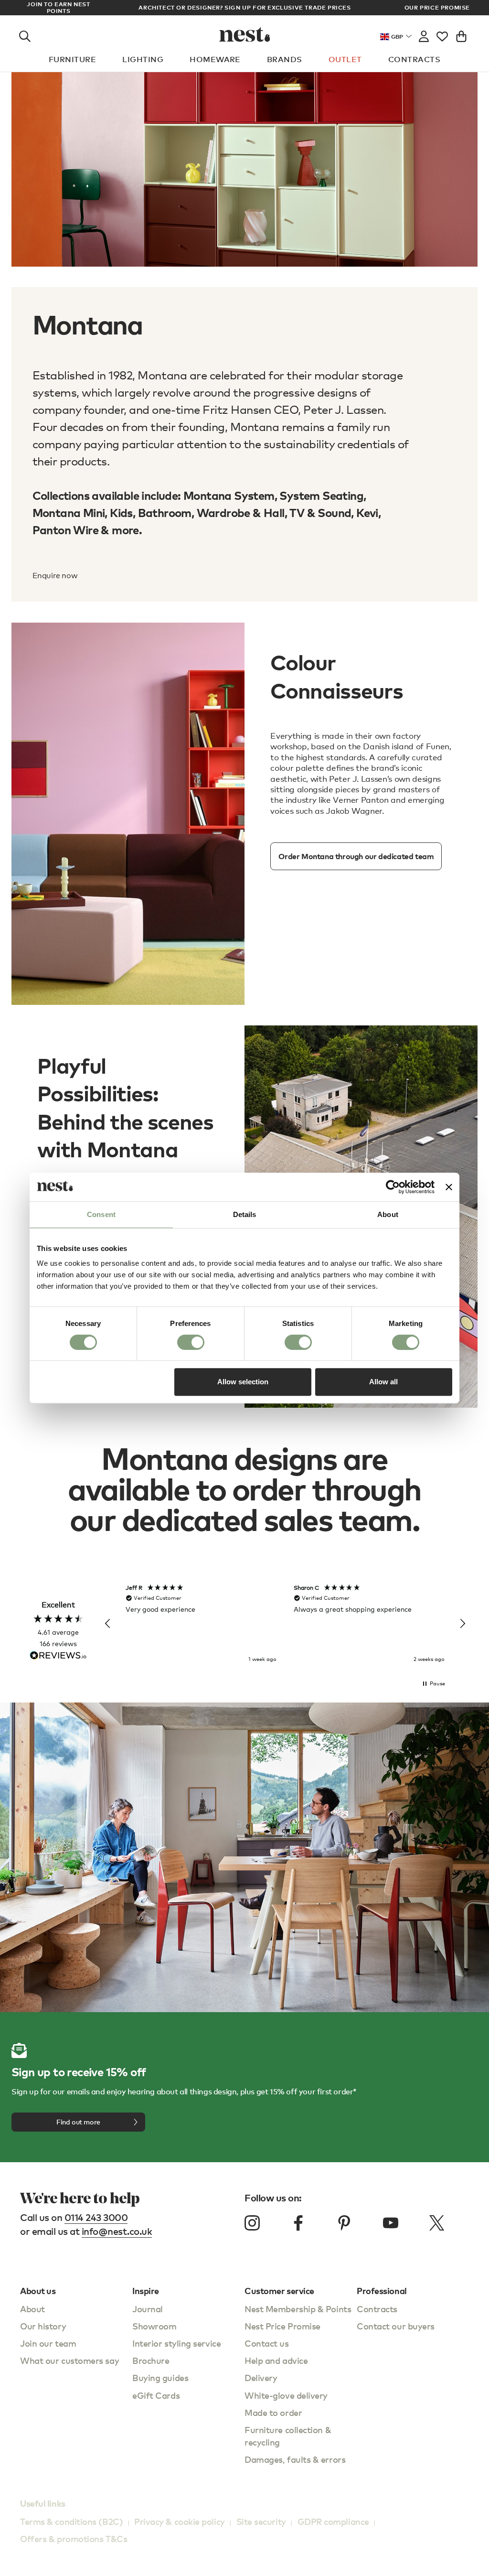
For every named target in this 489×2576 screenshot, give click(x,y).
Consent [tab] (101, 1214)
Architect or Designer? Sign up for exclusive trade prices (244, 7)
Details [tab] (245, 1214)
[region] (285, 1624)
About (32, 2309)
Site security (261, 2521)
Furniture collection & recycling (288, 2436)
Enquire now (55, 576)
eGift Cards (156, 2395)
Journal (148, 2309)
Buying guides (160, 2377)
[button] (108, 1624)
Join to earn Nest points (58, 8)
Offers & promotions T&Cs (74, 2538)
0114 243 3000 (96, 2217)
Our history (43, 2326)
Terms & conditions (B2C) (71, 2521)
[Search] (25, 34)
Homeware (215, 59)
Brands (285, 59)
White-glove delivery (286, 2395)
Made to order (273, 2412)
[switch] (191, 1342)
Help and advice (276, 2360)
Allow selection (243, 1382)
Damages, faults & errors (295, 2459)
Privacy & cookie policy (180, 2521)
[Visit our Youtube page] (391, 2223)
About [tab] (388, 1214)
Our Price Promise (437, 8)
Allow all (383, 1382)
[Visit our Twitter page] (436, 2223)
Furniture (72, 59)
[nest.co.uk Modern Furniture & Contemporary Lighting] (245, 34)
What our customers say (69, 2360)
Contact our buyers (396, 2326)
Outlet (345, 59)
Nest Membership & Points (298, 2309)
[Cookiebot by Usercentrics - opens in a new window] (393, 1187)
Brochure (151, 2360)
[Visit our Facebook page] (298, 2223)
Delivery (261, 2377)
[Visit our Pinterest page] (344, 2223)
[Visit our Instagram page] (252, 2223)
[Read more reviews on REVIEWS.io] (58, 1656)
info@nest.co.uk (117, 2231)
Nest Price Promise (282, 2326)
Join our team (48, 2343)
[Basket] (461, 34)
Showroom (154, 2326)
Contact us (267, 2343)
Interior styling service (176, 2343)
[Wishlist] (442, 34)
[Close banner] (449, 1187)
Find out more (78, 2122)
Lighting (143, 59)
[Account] (424, 34)
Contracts (414, 59)
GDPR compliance (333, 2521)
